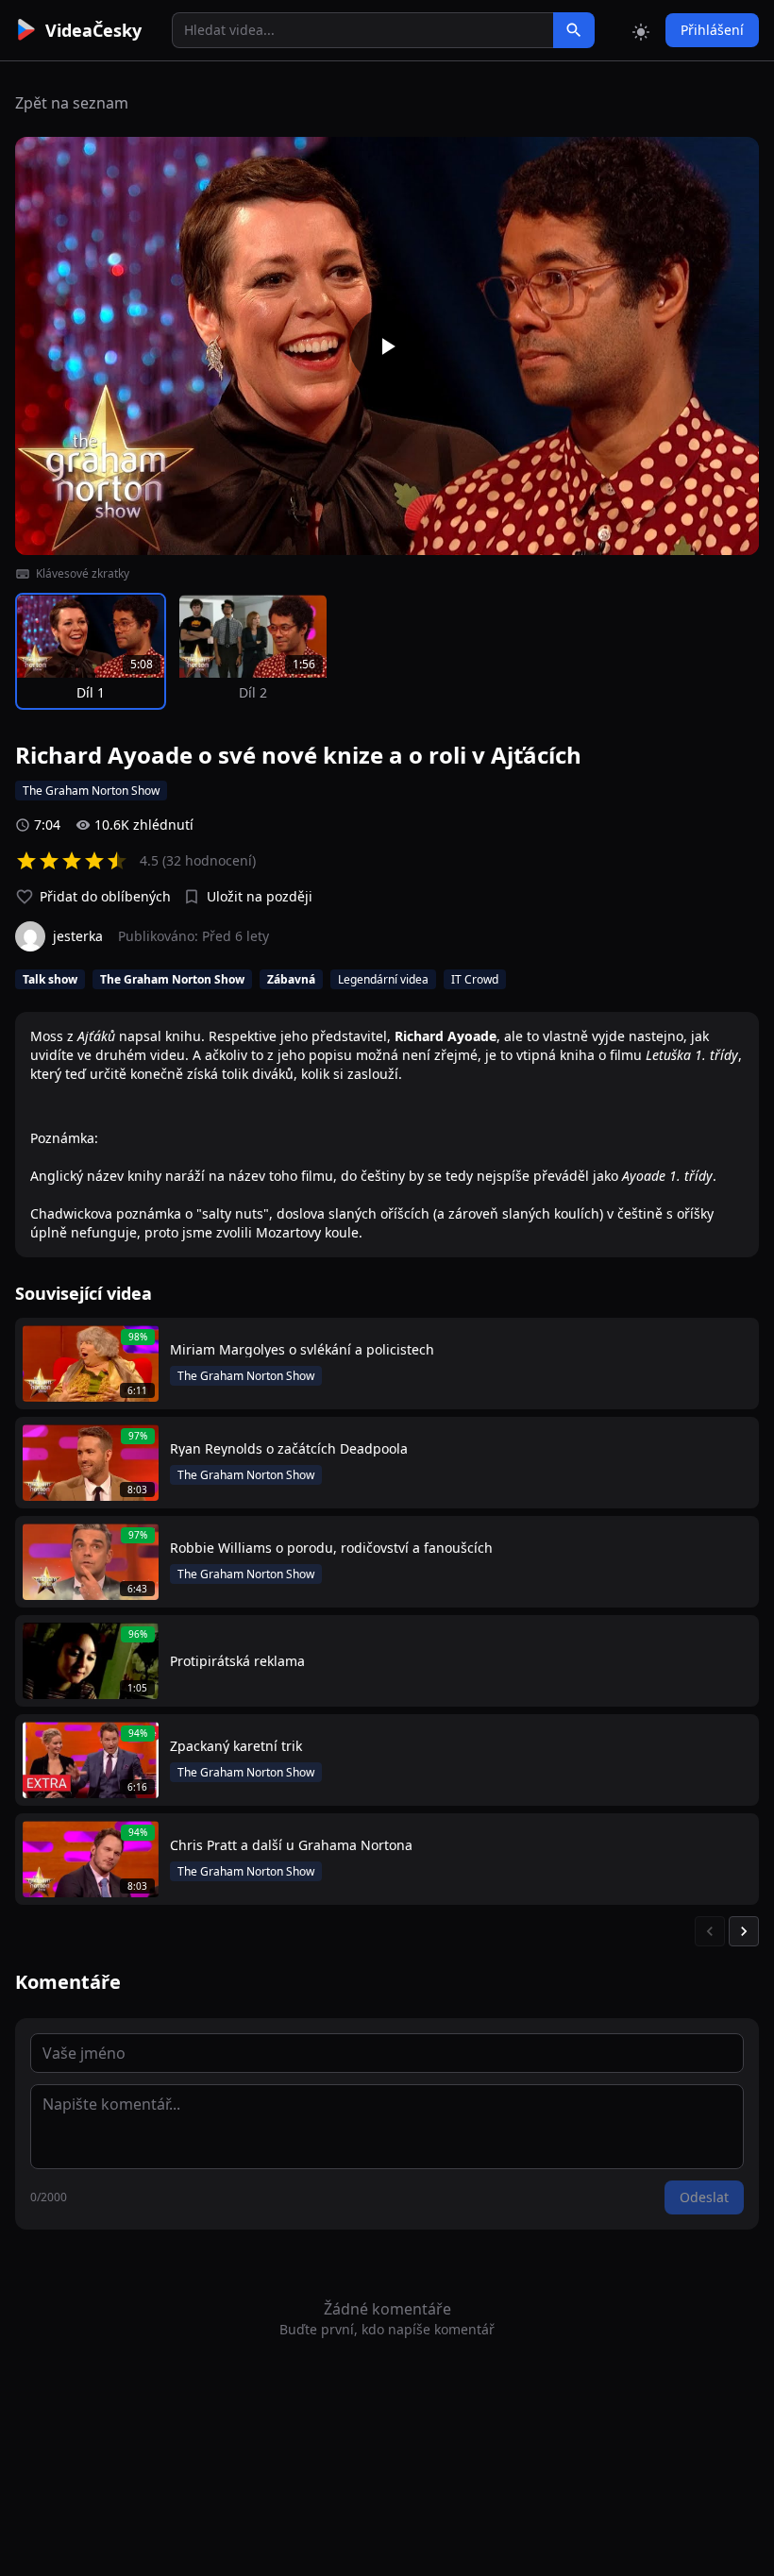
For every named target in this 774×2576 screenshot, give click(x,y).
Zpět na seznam (72, 103)
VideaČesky (93, 30)
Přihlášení (712, 30)
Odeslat (704, 2197)
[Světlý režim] (641, 30)
